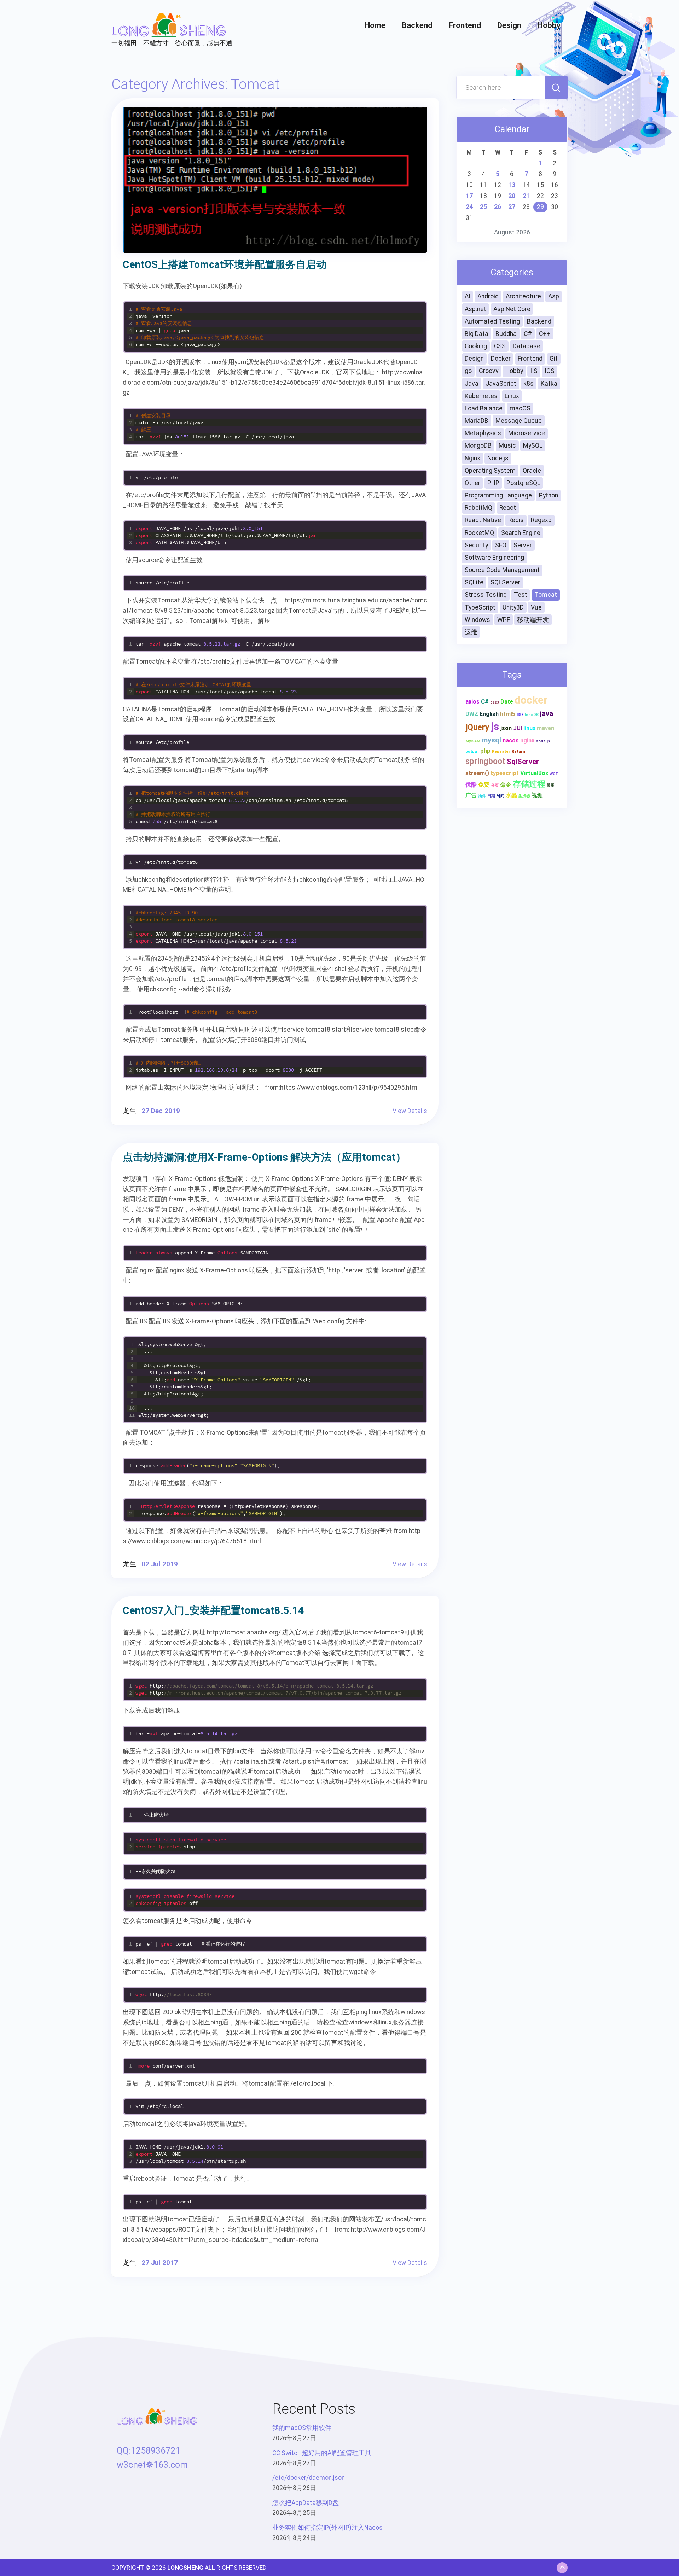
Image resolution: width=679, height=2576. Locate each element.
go (468, 371)
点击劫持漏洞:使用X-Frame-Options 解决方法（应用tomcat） (264, 1157)
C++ (545, 334)
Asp (554, 296)
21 (526, 196)
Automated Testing (492, 321)
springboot (485, 761)
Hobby (549, 25)
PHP (493, 483)
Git (554, 359)
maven (545, 728)
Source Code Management (502, 570)
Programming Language (498, 495)
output (472, 751)
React (508, 508)
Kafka (549, 384)
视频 (537, 795)
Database (527, 346)
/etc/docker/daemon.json (309, 2478)
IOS (550, 371)
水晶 (511, 795)
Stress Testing (486, 595)
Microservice (527, 433)
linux (529, 728)
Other (472, 483)
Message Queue (519, 421)
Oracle (532, 471)
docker (531, 700)
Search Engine (521, 533)
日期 (491, 796)
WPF (504, 620)
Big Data (477, 334)
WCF (554, 774)
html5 (508, 714)
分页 (495, 785)
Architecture (523, 296)
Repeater (501, 751)
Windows (477, 620)
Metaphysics (483, 433)
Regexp (541, 520)
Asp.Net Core (512, 309)
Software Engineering (494, 558)
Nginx (472, 458)
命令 (506, 785)
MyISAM (473, 741)
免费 (484, 785)
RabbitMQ (478, 508)
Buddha (506, 334)
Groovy (489, 371)
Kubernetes (481, 396)
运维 (471, 632)
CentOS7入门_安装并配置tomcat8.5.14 (213, 1610)
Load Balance (484, 408)
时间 (500, 796)
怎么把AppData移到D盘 (306, 2503)
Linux (512, 396)
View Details (410, 1111)
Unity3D (513, 607)
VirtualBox (534, 773)
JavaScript (501, 384)
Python (549, 495)
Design (509, 25)
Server (523, 545)
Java (472, 384)
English (489, 714)
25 (483, 207)
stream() (477, 773)
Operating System (490, 471)
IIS (534, 371)
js (495, 727)
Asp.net (475, 309)
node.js (543, 741)
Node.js (498, 458)
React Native (483, 520)
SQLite (474, 582)
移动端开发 (533, 620)
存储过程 (529, 784)
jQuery (477, 727)
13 (512, 185)
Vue (536, 607)
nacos (511, 741)
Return (518, 751)
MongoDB (478, 445)
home (375, 25)
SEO (501, 545)
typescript (505, 773)
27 (512, 207)
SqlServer (523, 762)
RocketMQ (479, 533)
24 (469, 207)
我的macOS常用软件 (302, 2428)
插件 (482, 796)
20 (512, 196)
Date (507, 702)
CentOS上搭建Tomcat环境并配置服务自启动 (225, 264)
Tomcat (546, 595)
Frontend (465, 25)
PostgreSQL (523, 483)
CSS (500, 346)
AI (468, 296)
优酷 (471, 785)
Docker (501, 359)
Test (521, 595)
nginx (527, 741)
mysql (491, 740)
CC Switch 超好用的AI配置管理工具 (322, 2453)
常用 (551, 785)
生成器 (524, 796)
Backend (417, 25)
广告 (471, 795)
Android (488, 296)
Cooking (476, 346)
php (485, 751)
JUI (518, 728)
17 (469, 196)
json (506, 728)
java (547, 713)
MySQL (533, 445)
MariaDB (477, 421)
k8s (529, 384)
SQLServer (505, 582)
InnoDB (532, 715)
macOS (520, 408)
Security (476, 545)
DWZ (472, 714)
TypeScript (480, 607)
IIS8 (520, 715)
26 (498, 207)
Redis (516, 520)
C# (528, 334)
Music (507, 445)
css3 (495, 702)
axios (472, 702)
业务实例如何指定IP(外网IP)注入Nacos (327, 2528)
